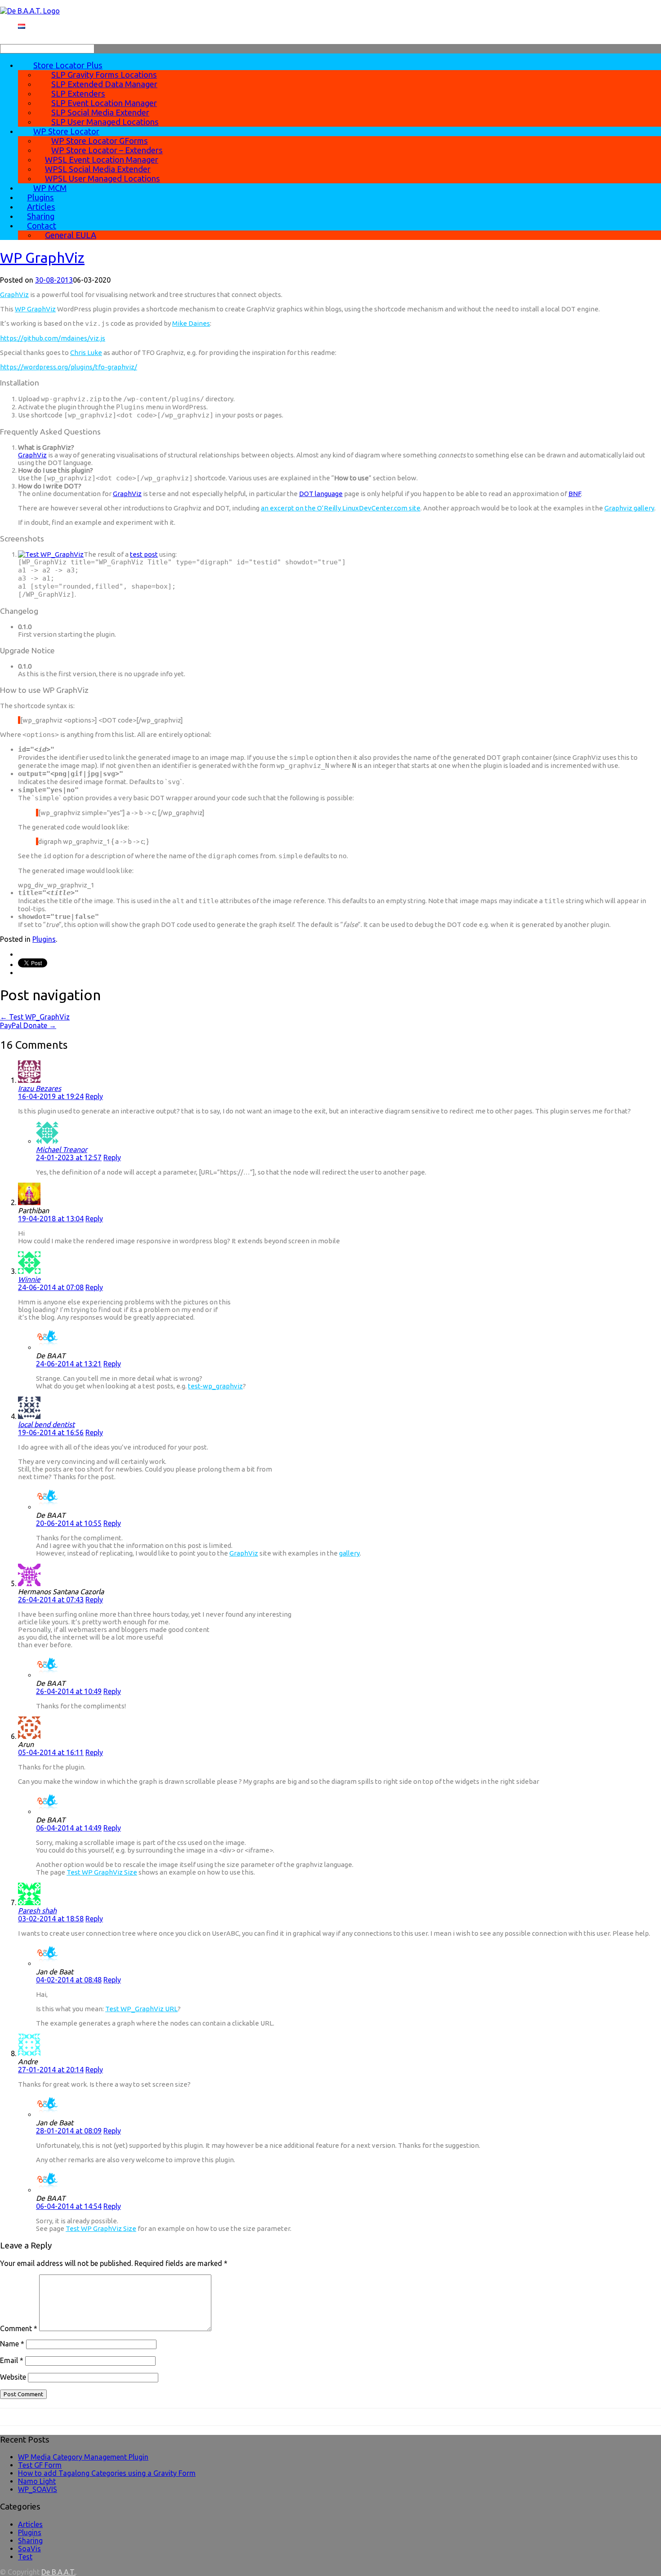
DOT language (321, 494)
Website (13, 2377)
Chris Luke (86, 352)
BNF (575, 494)
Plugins (44, 939)
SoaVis (29, 2549)
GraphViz (14, 295)
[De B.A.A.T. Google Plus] (14, 2412)
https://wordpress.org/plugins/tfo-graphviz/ (69, 367)
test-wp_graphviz (215, 1386)
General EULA (71, 235)
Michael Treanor (62, 1149)
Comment (19, 2328)
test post (144, 554)
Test (25, 2557)
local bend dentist (46, 1424)
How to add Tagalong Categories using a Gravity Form (107, 2473)
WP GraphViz (42, 257)
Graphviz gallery (629, 508)
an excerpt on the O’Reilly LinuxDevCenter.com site (341, 508)
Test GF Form (40, 2465)
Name (12, 2344)
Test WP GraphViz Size (102, 1872)
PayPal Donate (28, 1025)
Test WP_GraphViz (35, 1017)
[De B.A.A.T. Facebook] (3, 2412)
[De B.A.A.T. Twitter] (9, 2412)
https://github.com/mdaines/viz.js (53, 338)
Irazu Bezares (40, 1088)
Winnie (29, 1279)
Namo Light (37, 2481)
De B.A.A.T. (58, 2572)
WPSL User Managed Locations (103, 178)
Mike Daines (191, 323)
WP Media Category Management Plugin (83, 2457)
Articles (30, 2524)
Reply (94, 1096)
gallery (349, 1553)
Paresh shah (37, 1911)
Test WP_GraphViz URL (141, 2009)
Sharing (30, 2541)
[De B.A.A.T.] (30, 11)
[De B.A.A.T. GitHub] (25, 2412)
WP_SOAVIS (38, 2489)
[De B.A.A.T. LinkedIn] (19, 2412)
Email (12, 2360)
